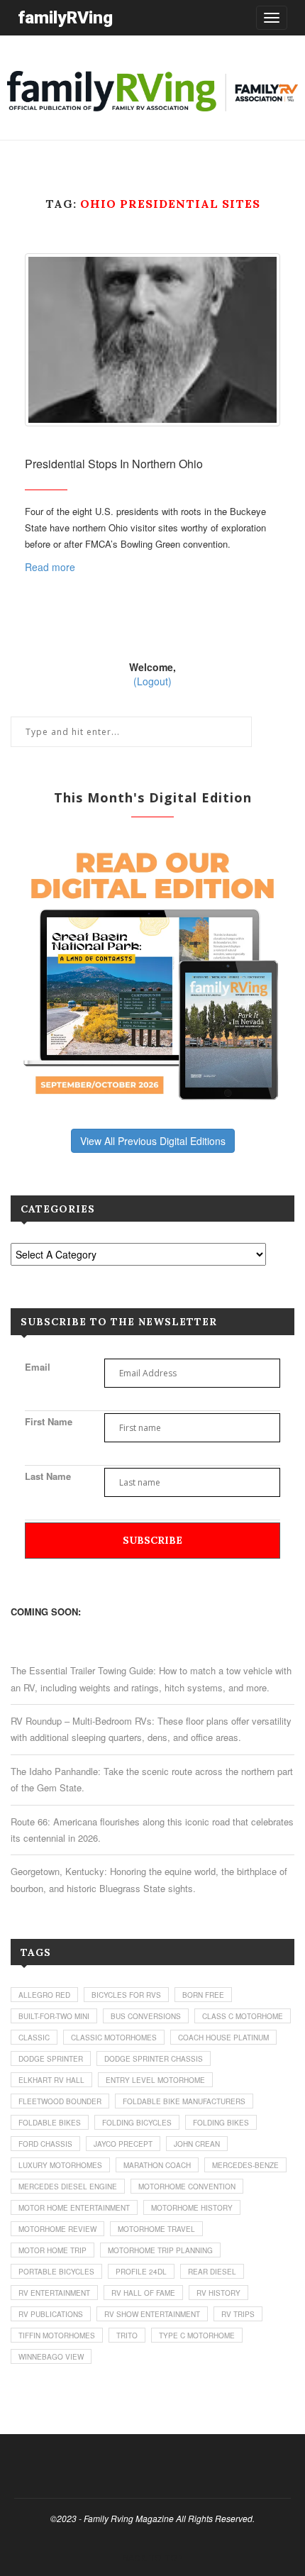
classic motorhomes (114, 2038)
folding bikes (221, 2123)
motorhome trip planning (160, 2250)
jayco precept (123, 2144)
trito (127, 2335)
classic (34, 2038)
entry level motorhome (155, 2080)
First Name (49, 1421)
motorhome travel (156, 2229)
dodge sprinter (51, 2059)
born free (203, 1995)
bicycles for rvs (126, 1995)
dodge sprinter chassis (154, 2059)
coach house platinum (223, 2038)
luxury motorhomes (60, 2165)
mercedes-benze (245, 2165)
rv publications (51, 2314)
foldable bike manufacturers (184, 2101)
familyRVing (65, 17)
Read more (50, 567)
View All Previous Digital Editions (153, 1141)
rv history (218, 2293)
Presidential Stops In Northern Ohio (114, 464)
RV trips (238, 2314)
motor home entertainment (74, 2208)
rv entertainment (54, 2293)
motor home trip (52, 2250)
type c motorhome (197, 2335)
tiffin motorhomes (57, 2335)
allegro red (44, 1995)
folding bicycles (137, 2123)
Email (38, 1367)
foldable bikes (50, 2123)
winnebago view (51, 2357)
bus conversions (146, 2016)
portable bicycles (56, 2272)
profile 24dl (141, 2272)
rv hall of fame (143, 2293)
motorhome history (192, 2208)
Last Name (48, 1476)
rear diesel (212, 2272)
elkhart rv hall (51, 2080)
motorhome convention (187, 2187)
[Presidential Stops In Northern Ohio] (152, 339)
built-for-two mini (54, 2016)
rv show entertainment (152, 2314)
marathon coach (157, 2165)
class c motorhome (243, 2016)
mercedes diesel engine (68, 2187)
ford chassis (45, 2144)
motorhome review (57, 2229)
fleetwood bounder (60, 2101)
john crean (197, 2144)
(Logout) (152, 681)
